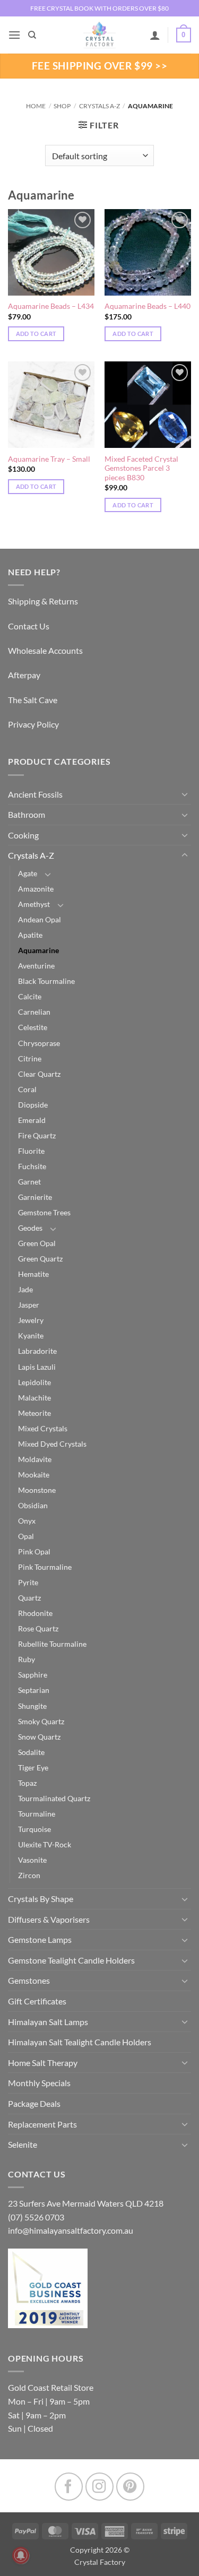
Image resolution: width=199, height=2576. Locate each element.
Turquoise (34, 1829)
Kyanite (31, 1335)
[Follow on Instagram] (99, 2487)
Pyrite (28, 1582)
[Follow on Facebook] (69, 2487)
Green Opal (37, 1243)
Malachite (34, 1398)
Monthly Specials (39, 2083)
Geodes (30, 1228)
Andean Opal (40, 919)
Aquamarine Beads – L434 (51, 306)
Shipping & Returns (43, 601)
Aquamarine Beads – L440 (148, 306)
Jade (25, 1289)
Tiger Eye (33, 1767)
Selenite (23, 2144)
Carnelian (34, 1012)
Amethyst (34, 904)
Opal (26, 1536)
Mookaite (34, 1475)
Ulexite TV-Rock (45, 1844)
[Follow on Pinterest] (130, 2487)
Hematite (33, 1274)
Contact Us (29, 626)
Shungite (32, 1706)
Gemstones (29, 1980)
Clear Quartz (39, 1074)
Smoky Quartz (41, 1721)
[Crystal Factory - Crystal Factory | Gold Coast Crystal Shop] (100, 35)
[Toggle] (185, 794)
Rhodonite (35, 1613)
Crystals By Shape (41, 1899)
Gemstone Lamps (40, 1939)
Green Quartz (40, 1259)
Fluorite (31, 1151)
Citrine (30, 1058)
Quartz (29, 1598)
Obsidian (33, 1505)
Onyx (27, 1521)
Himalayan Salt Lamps (48, 2022)
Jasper (29, 1305)
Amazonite (36, 889)
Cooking (23, 835)
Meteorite (34, 1413)
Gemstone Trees (44, 1212)
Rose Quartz (38, 1628)
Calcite (30, 996)
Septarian (34, 1690)
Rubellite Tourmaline (52, 1644)
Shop (62, 106)
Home (36, 106)
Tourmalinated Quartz (54, 1798)
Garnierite (35, 1197)
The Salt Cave (33, 700)
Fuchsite (32, 1166)
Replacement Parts (42, 2124)
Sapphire (33, 1675)
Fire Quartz (37, 1135)
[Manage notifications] (21, 2555)
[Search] (32, 35)
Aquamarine (38, 950)
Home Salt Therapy (43, 2063)
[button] (14, 35)
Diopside (33, 1105)
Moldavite (35, 1459)
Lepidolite (34, 1382)
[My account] (155, 35)
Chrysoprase (39, 1043)
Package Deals (34, 2103)
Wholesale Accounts (45, 650)
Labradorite (37, 1351)
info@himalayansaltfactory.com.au (71, 2230)
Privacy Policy (33, 724)
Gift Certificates (37, 2001)
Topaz (27, 1783)
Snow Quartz (39, 1737)
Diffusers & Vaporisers (49, 1919)
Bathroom (27, 814)
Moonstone (37, 1490)
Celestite (33, 1027)
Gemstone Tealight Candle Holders (71, 1960)
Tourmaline (37, 1814)
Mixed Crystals (43, 1428)
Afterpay (24, 675)
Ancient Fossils (35, 794)
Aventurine (36, 966)
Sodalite (31, 1752)
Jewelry (31, 1320)
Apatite (30, 935)
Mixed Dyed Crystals (52, 1444)
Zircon (29, 1875)
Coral (27, 1089)
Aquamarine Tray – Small (49, 459)
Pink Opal (34, 1551)
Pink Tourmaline (45, 1567)
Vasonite (32, 1860)
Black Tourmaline (46, 981)
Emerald (32, 1120)
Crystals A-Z (99, 106)
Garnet (29, 1182)
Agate (28, 873)
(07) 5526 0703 (36, 2217)
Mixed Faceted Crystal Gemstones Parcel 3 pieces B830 (141, 468)
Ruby (27, 1659)
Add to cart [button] (36, 334)
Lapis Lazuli (37, 1367)
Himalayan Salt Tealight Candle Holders (80, 2042)
